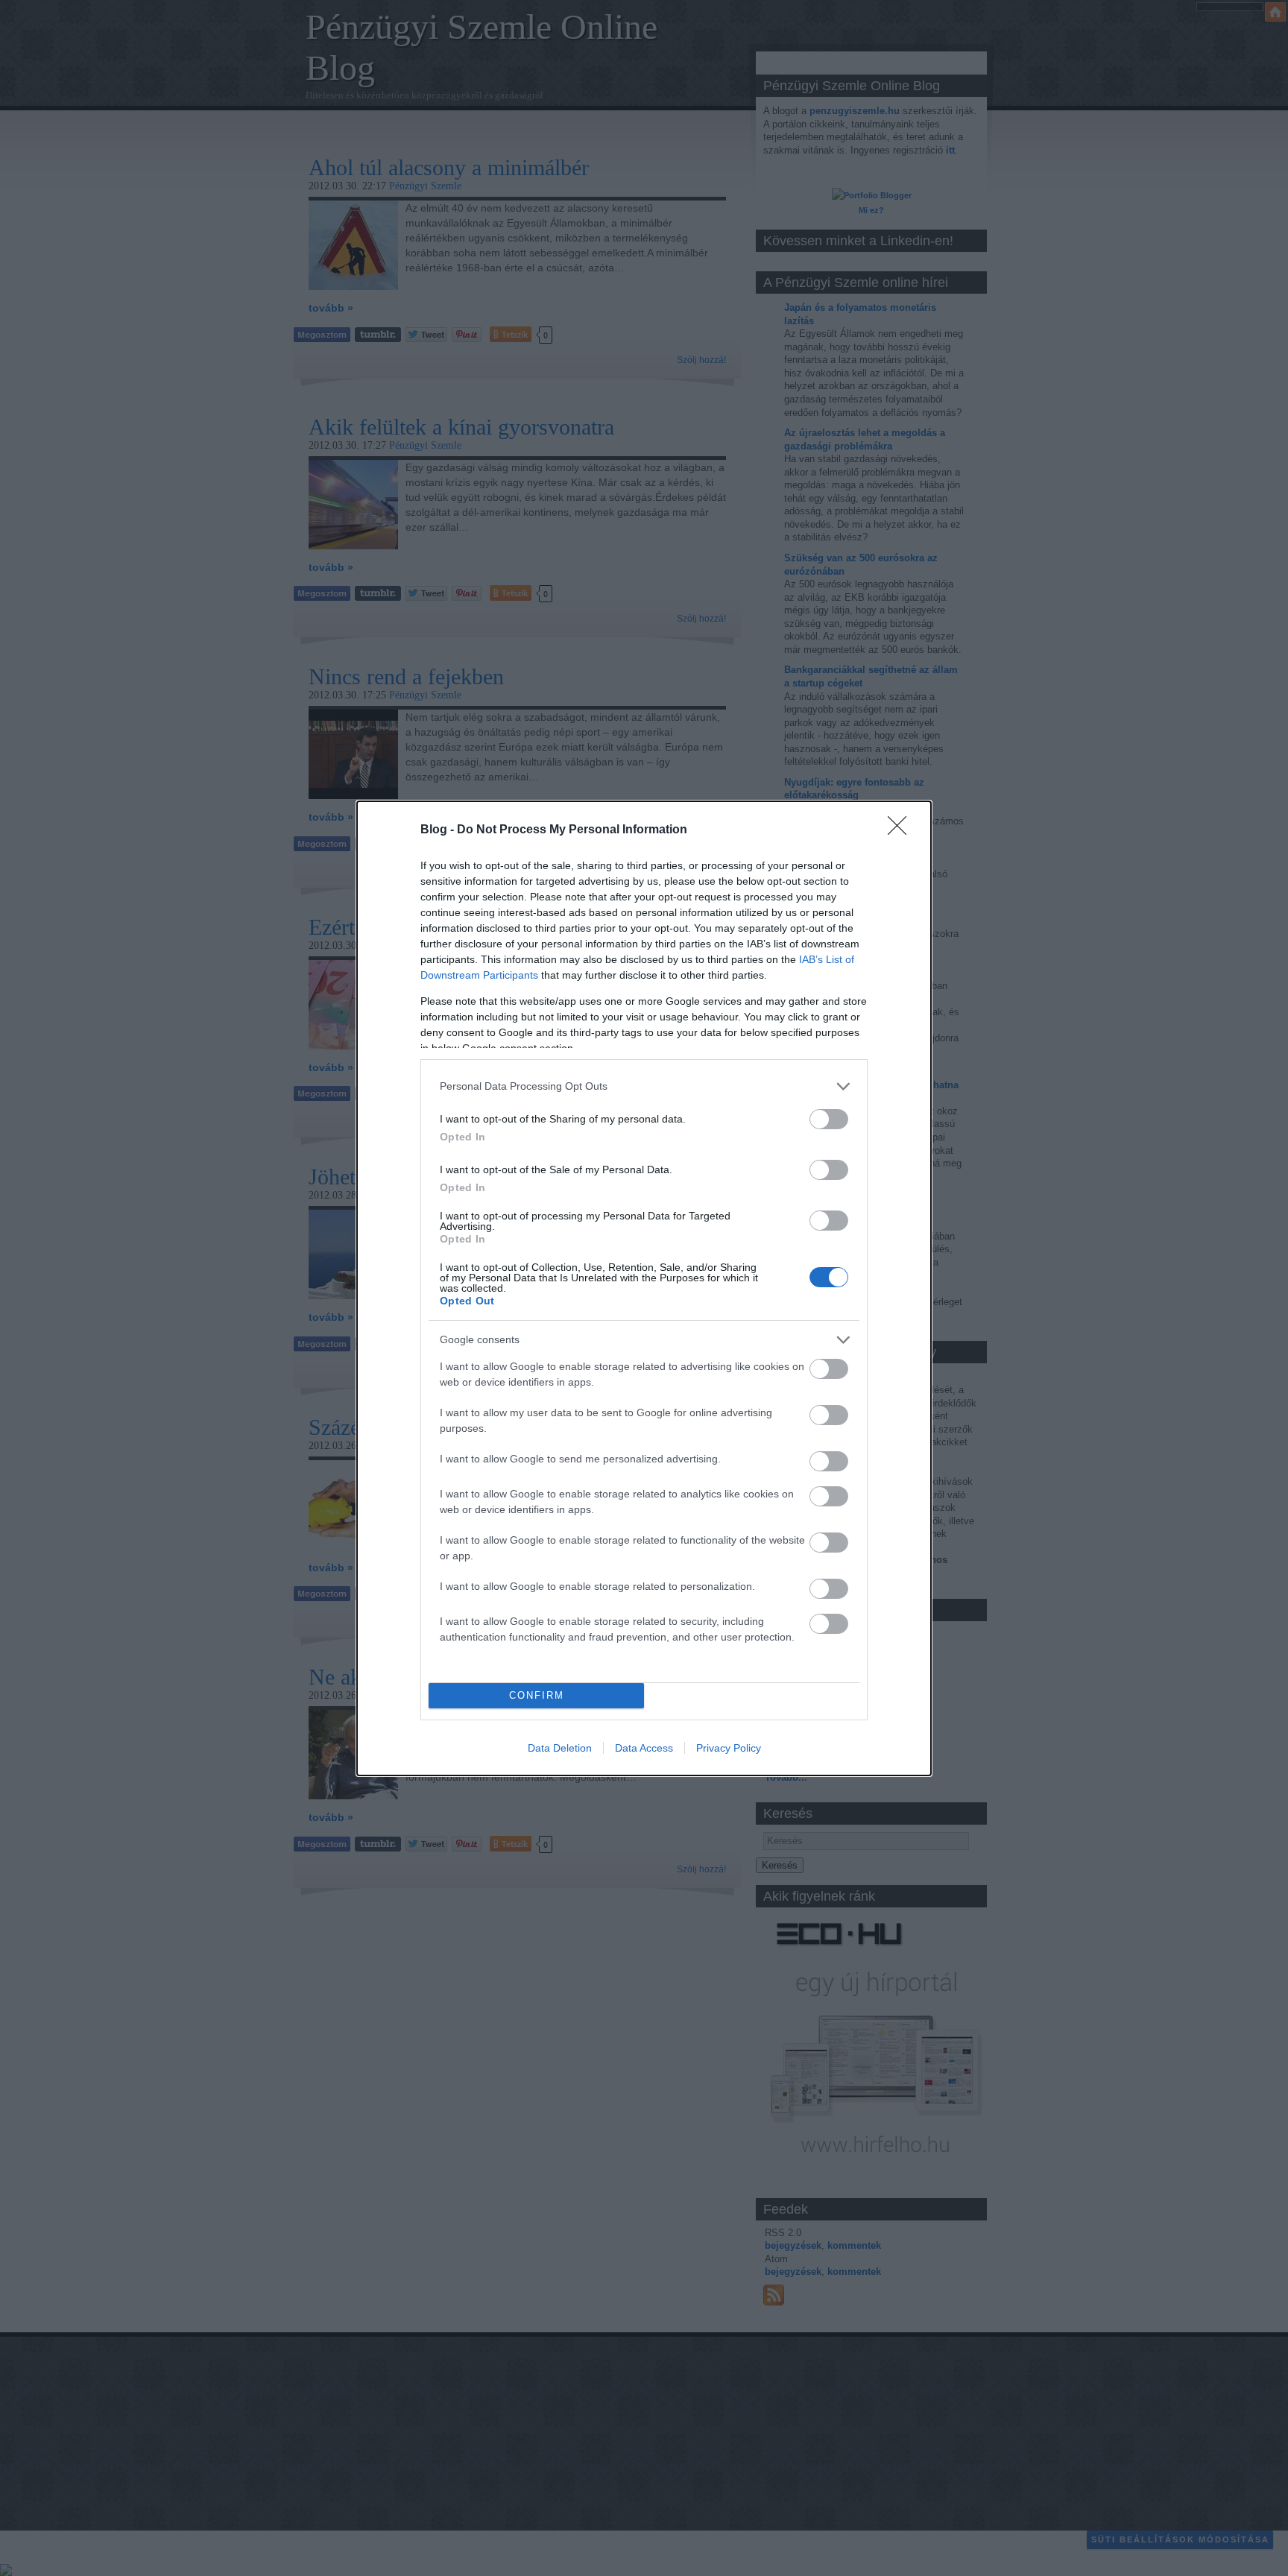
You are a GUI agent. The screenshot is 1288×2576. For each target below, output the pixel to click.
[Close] (902, 830)
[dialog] (644, 1288)
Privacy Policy (729, 1748)
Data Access (644, 1748)
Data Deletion (560, 1748)
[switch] (829, 1119)
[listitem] (644, 1086)
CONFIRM (537, 1695)
